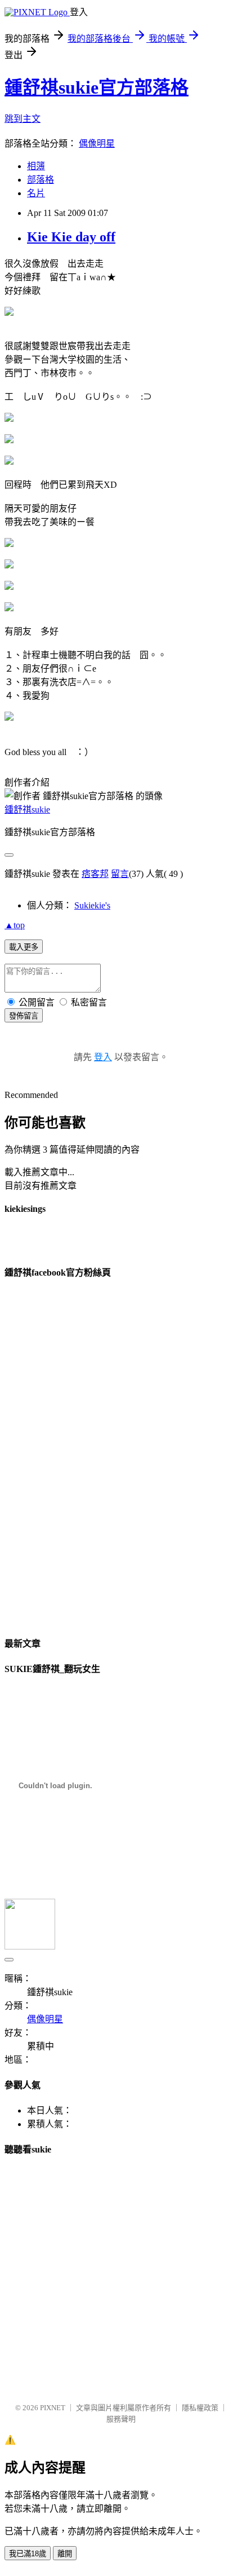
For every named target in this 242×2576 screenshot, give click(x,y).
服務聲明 (121, 2419)
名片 (36, 193)
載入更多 (24, 947)
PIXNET (53, 2408)
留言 (120, 874)
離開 (65, 2554)
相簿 (36, 166)
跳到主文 (23, 119)
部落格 (41, 180)
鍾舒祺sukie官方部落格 (97, 87)
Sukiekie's (92, 905)
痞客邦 (95, 874)
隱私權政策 (200, 2408)
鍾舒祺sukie (27, 810)
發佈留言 (24, 1016)
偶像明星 (97, 144)
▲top (15, 925)
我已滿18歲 (28, 2554)
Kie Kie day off (71, 237)
